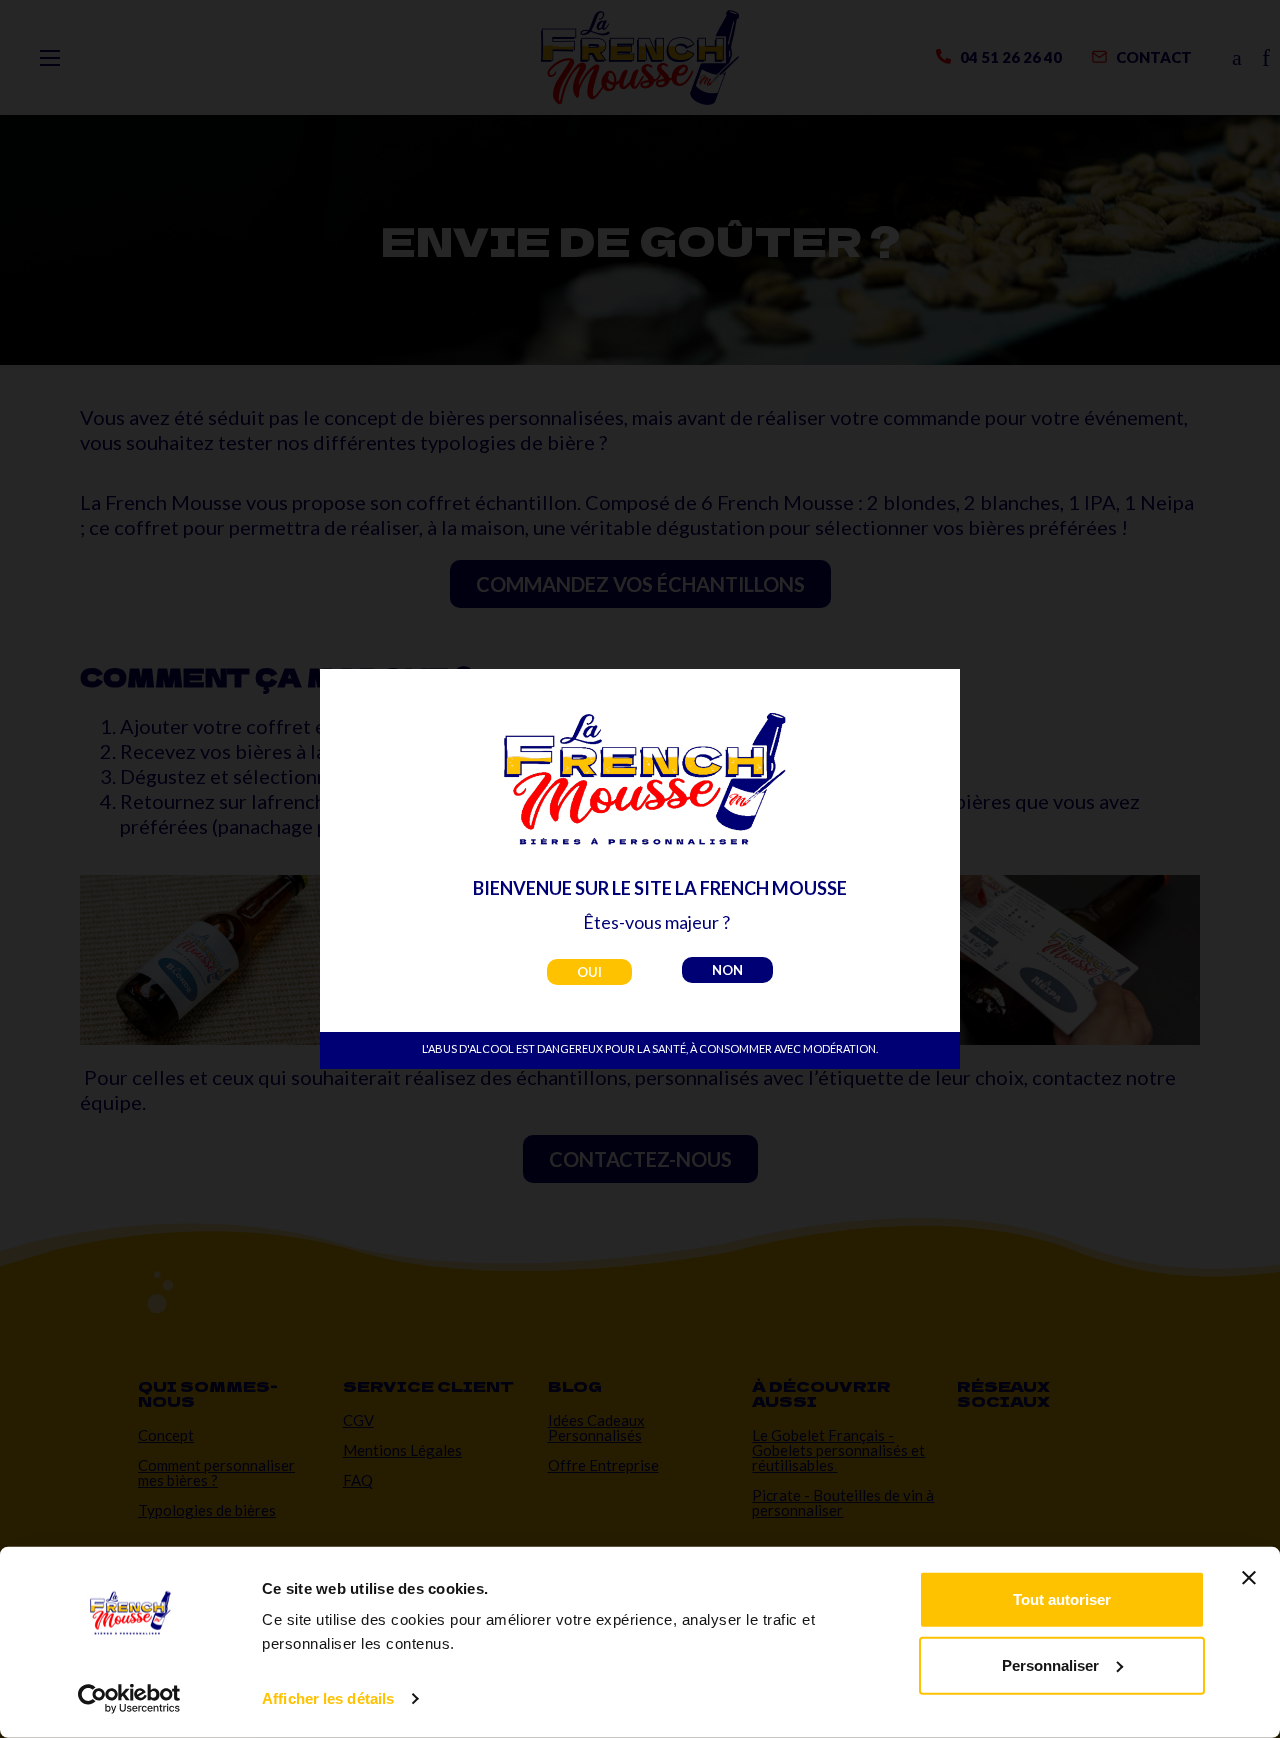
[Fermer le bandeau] (1249, 1578)
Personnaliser (1050, 1664)
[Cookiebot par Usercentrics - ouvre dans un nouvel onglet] (129, 1699)
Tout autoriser (1062, 1599)
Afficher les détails (328, 1698)
